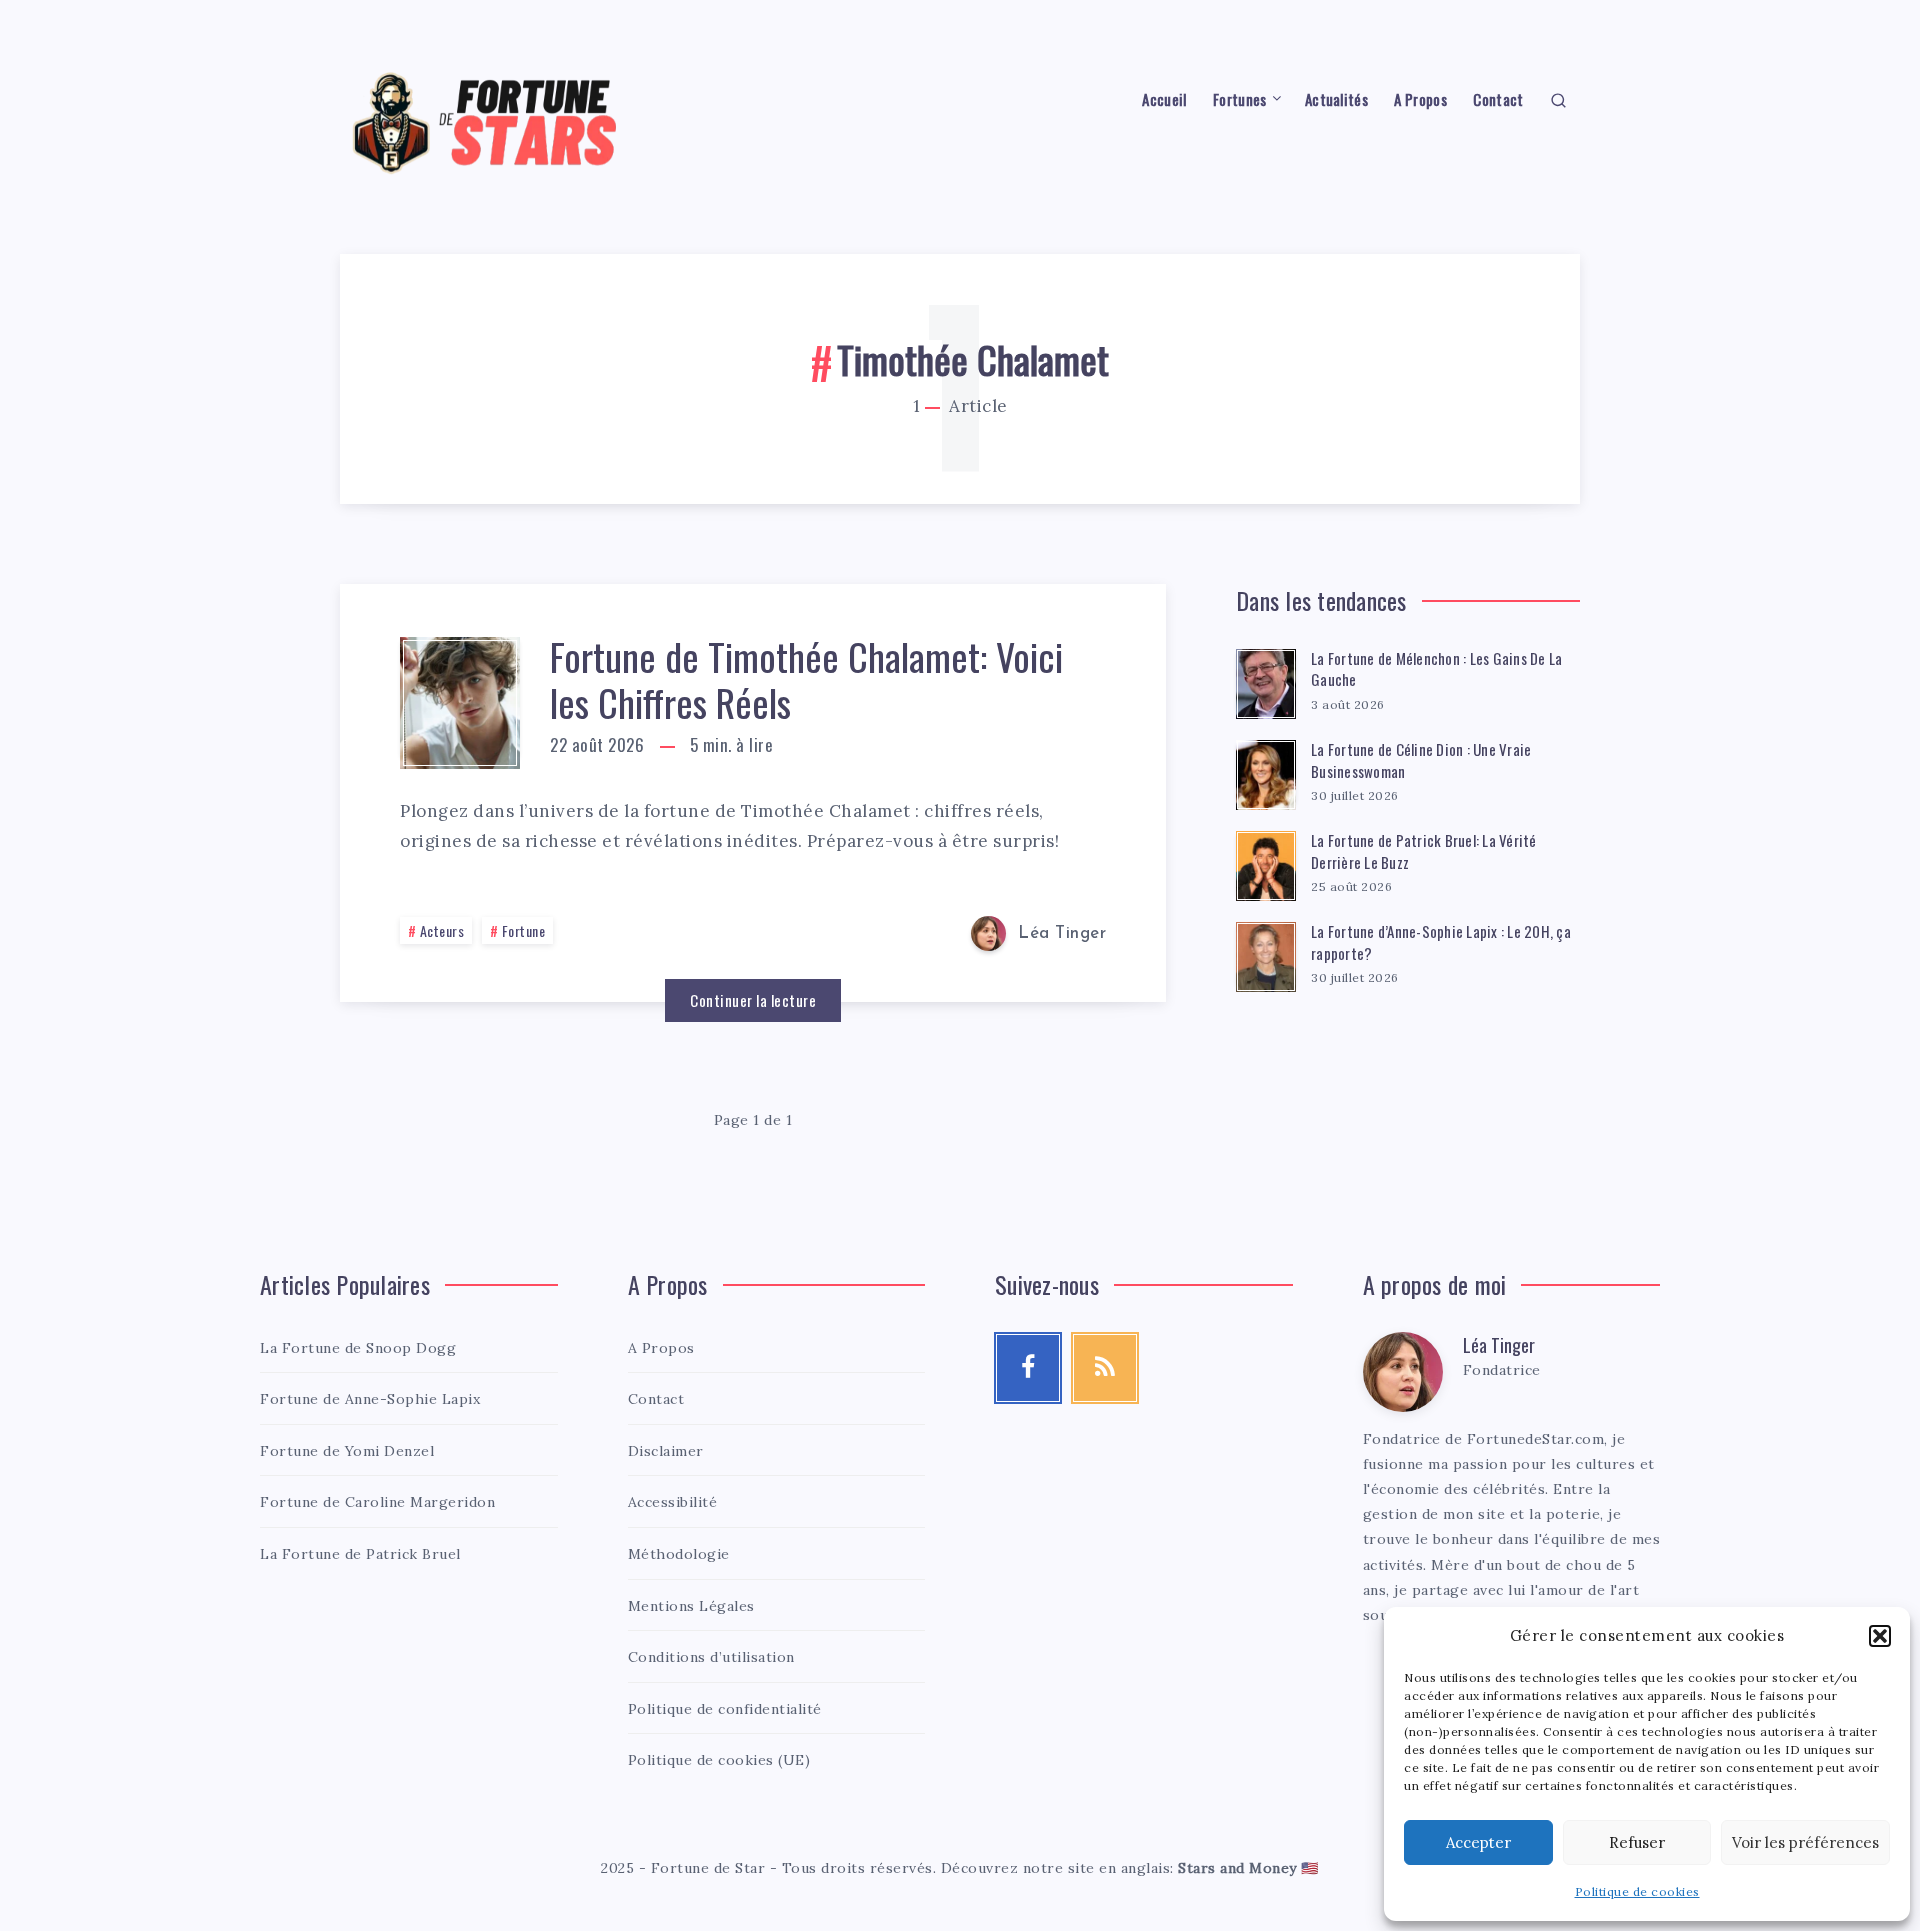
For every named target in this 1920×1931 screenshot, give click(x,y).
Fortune (524, 930)
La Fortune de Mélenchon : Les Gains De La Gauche (1436, 669)
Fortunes (1239, 99)
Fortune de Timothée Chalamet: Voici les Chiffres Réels (806, 679)
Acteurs (442, 930)
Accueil (1164, 99)
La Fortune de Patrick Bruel (360, 1554)
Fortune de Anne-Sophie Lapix (370, 1399)
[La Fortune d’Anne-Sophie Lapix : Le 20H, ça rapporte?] (1266, 954)
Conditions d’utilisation (711, 1657)
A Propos (1420, 99)
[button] (1880, 1636)
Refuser (1637, 1842)
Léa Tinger (1499, 1345)
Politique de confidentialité (725, 1709)
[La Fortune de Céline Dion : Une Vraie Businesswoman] (1266, 772)
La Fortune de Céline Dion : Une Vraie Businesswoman (1421, 760)
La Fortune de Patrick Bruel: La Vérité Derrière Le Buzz (1424, 851)
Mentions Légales (691, 1606)
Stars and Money (1237, 1868)
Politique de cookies (1637, 1891)
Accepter (1478, 1842)
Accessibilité (673, 1502)
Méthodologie (679, 1554)
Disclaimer (666, 1451)
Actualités (1336, 99)
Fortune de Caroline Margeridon (377, 1502)
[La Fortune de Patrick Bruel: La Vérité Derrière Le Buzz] (1266, 863)
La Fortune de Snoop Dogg (358, 1348)
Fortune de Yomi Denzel (347, 1451)
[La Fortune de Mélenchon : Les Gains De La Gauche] (1266, 681)
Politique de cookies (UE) (719, 1760)
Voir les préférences (1805, 1842)
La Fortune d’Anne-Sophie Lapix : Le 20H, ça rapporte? (1441, 942)
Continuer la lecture (753, 1000)
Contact (1498, 99)
